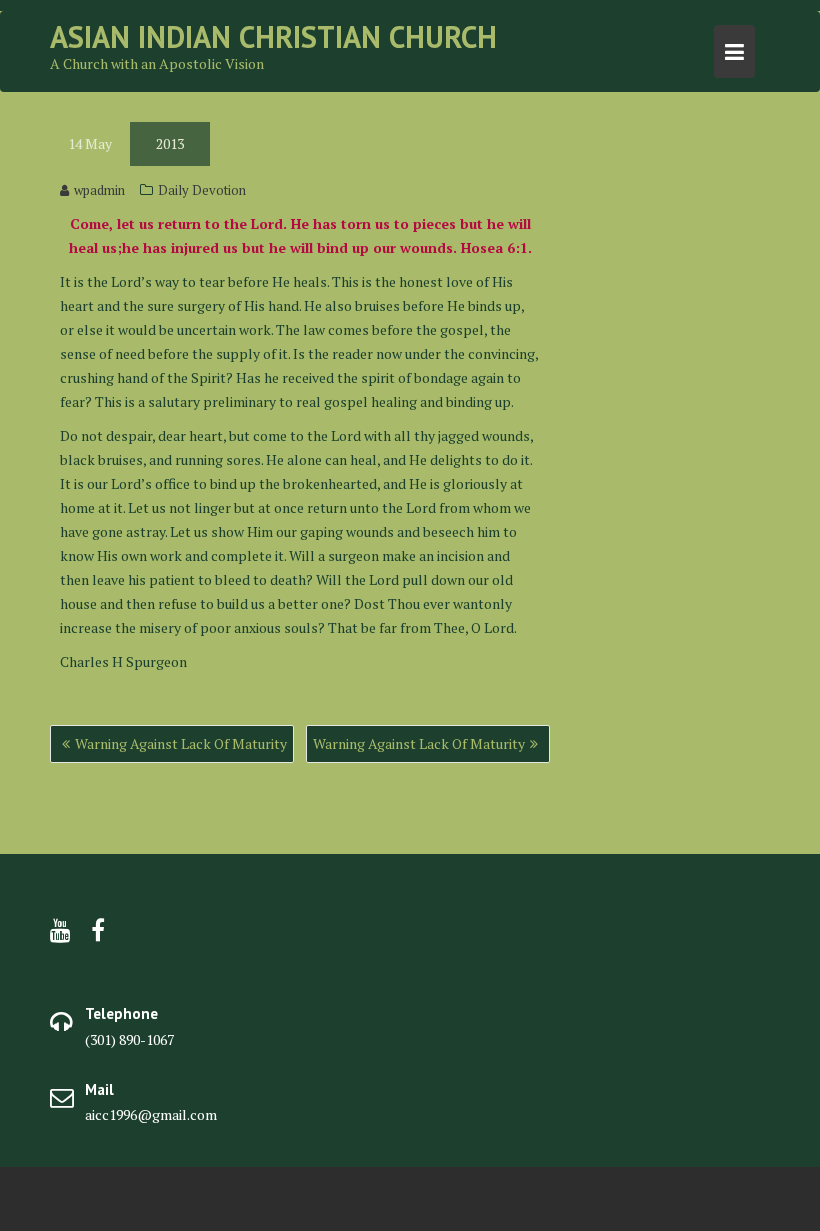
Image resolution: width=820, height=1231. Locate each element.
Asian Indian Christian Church (273, 36)
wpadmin (99, 190)
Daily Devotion (202, 190)
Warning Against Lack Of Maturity (181, 743)
